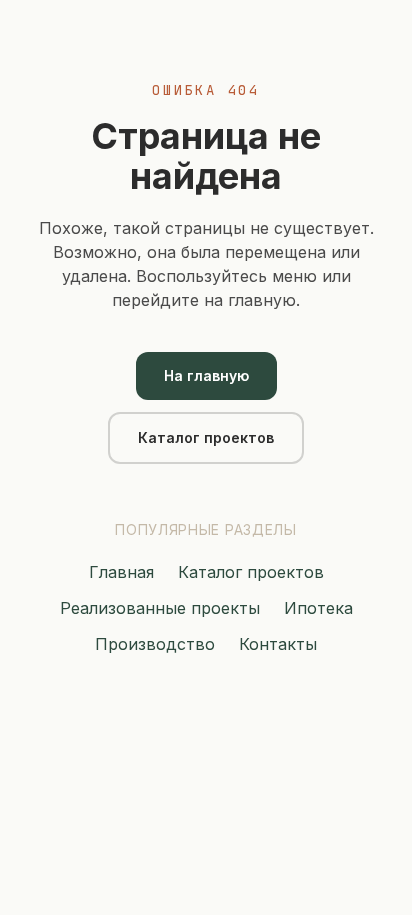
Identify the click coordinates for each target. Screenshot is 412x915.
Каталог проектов (206, 437)
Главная (121, 572)
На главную (206, 375)
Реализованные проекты (160, 608)
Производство (155, 644)
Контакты (278, 644)
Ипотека (318, 608)
